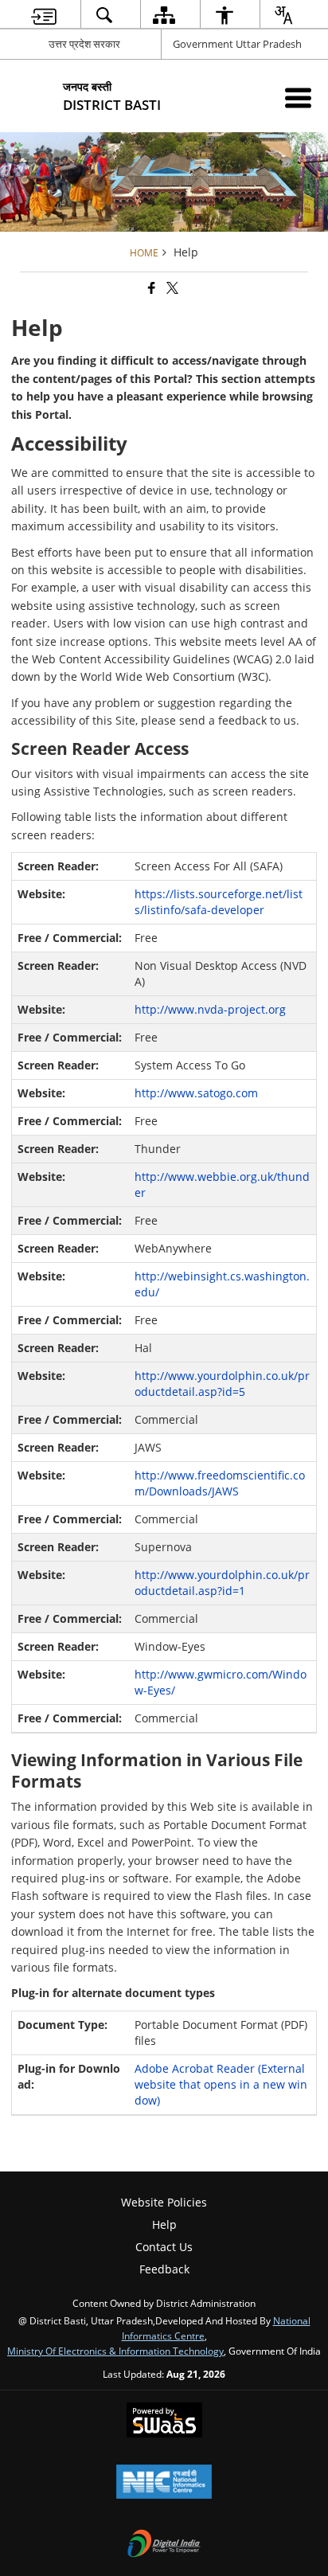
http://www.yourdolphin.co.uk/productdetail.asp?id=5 (222, 1384)
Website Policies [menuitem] (164, 2202)
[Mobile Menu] (298, 98)
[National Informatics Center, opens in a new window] (164, 2483)
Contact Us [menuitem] (164, 2247)
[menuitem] (44, 15)
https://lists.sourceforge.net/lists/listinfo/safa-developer (219, 902)
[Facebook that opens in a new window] (150, 288)
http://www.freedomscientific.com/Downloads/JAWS (220, 1483)
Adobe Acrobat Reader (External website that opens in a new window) (221, 2084)
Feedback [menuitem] (164, 2269)
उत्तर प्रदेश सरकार (84, 44)
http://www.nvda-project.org (210, 1009)
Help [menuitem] (164, 2224)
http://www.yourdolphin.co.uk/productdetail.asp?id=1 (222, 1583)
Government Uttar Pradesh (237, 44)
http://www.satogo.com (196, 1093)
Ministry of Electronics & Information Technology (115, 2351)
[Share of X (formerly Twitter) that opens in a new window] (171, 288)
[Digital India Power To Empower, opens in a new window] (164, 2545)
